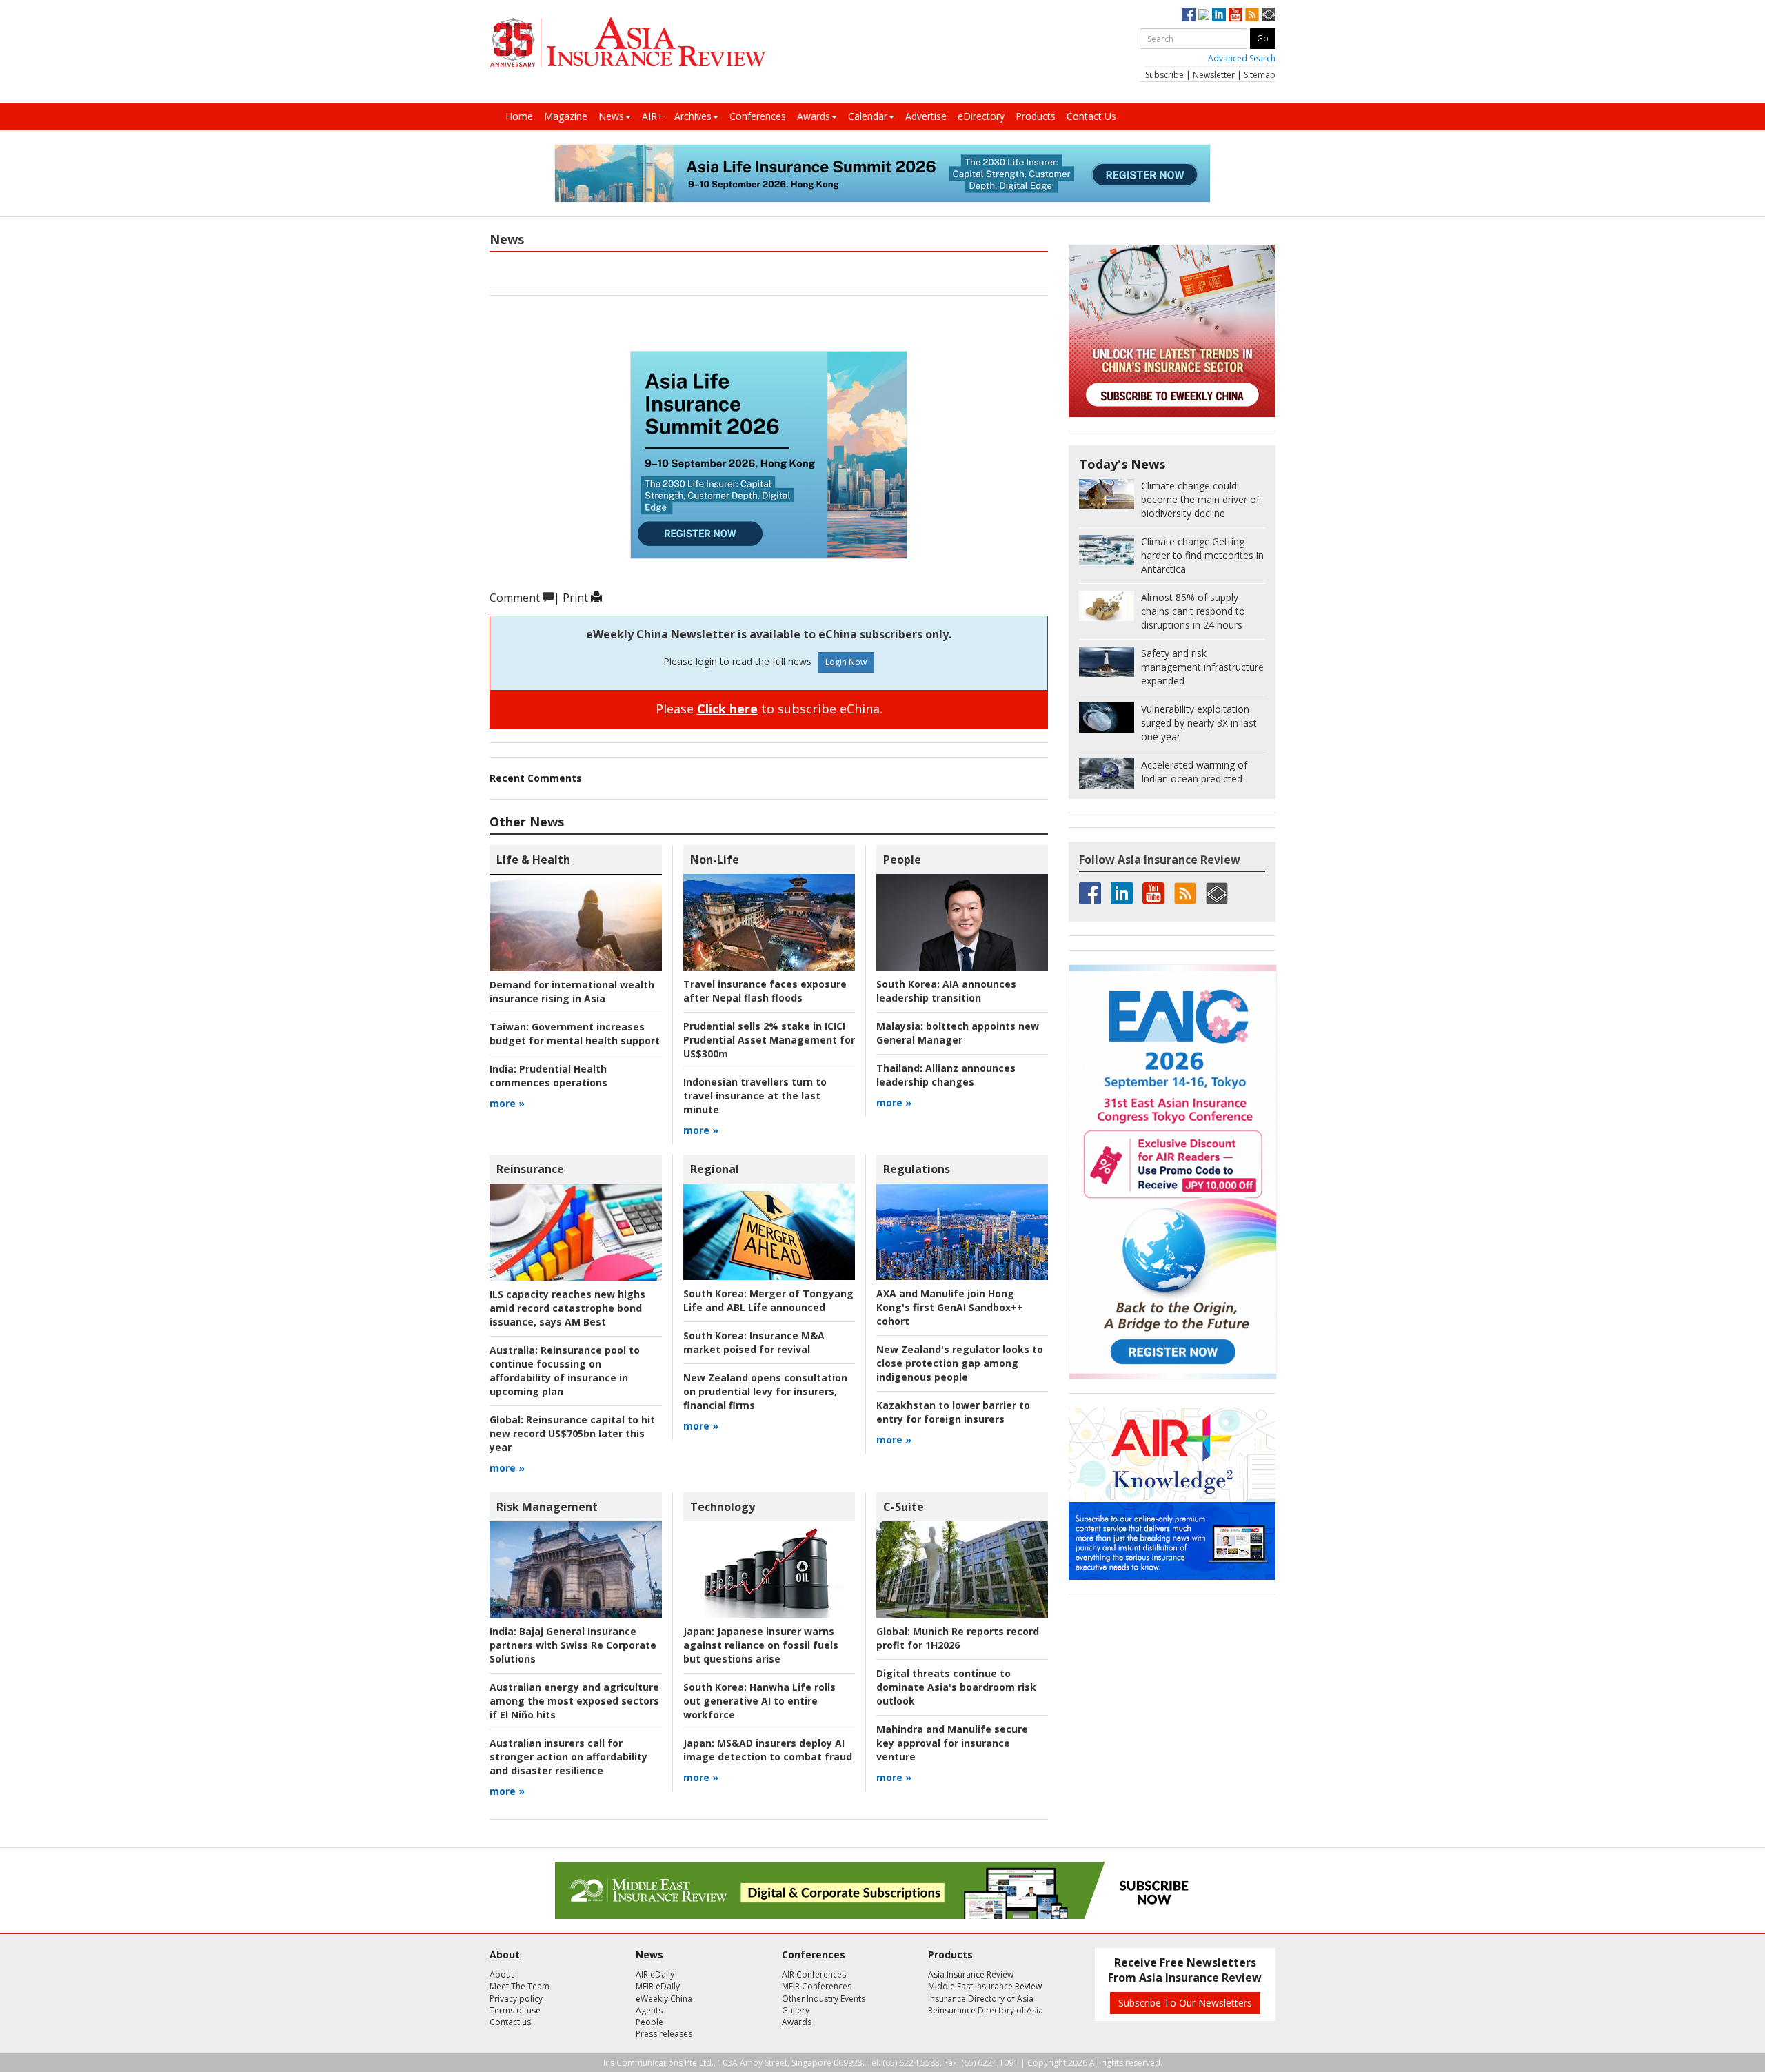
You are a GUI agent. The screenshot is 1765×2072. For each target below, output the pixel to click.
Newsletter (1214, 75)
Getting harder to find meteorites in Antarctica (1202, 555)
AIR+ (653, 116)
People (902, 860)
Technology (723, 1507)
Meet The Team (520, 1986)
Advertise (926, 116)
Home (519, 116)
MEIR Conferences (817, 1986)
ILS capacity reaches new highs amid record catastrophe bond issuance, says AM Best (567, 1308)
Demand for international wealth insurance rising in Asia (572, 992)
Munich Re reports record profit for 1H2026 (958, 1638)
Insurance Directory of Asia (981, 1999)
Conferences (758, 116)
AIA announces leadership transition (946, 991)
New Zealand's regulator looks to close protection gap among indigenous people (960, 1363)
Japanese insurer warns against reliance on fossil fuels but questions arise (761, 1645)
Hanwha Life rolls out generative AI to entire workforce (759, 1701)
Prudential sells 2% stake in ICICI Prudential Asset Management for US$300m (769, 1040)
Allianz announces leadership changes (946, 1075)
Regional (715, 1169)
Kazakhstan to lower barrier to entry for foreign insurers (953, 1412)
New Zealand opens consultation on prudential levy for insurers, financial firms (765, 1391)
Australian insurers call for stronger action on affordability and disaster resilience (568, 1757)
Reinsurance (530, 1169)
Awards (814, 116)
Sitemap (1260, 75)
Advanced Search (1242, 58)
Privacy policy (516, 1999)
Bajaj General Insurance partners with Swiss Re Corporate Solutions (573, 1645)
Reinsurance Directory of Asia (986, 2010)
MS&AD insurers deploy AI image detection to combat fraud (768, 1750)
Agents (649, 2010)
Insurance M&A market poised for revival (754, 1342)
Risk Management (547, 1507)
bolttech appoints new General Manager (958, 1033)
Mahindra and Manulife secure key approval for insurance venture (952, 1743)
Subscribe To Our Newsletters (1185, 2003)
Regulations (917, 1169)
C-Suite (904, 1507)
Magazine (566, 116)
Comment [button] (516, 598)
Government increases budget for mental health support (575, 1034)
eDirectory (981, 116)
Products (1036, 116)
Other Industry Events (824, 1999)
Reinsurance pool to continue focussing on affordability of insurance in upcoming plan (565, 1371)
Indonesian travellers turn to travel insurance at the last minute (755, 1096)
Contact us (510, 2022)
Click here (727, 709)
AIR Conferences (814, 1974)
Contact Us (1091, 116)
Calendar (868, 116)
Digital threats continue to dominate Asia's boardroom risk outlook (956, 1687)
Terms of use (515, 2010)
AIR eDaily (655, 1974)
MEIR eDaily (658, 1986)
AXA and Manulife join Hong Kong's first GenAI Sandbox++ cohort (950, 1307)
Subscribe (1164, 75)
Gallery (796, 2010)
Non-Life (715, 860)
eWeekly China (664, 1999)
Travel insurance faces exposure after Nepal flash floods (765, 991)
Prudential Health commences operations (548, 1076)
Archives (693, 116)
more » (507, 1103)
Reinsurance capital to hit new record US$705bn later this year (572, 1433)
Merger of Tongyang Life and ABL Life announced (768, 1300)
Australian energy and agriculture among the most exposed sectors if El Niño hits (574, 1701)
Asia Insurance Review (971, 1974)
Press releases (664, 2034)
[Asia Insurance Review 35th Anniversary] (627, 42)
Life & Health (533, 860)
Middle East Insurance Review (985, 1986)
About (502, 1974)
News (611, 116)
